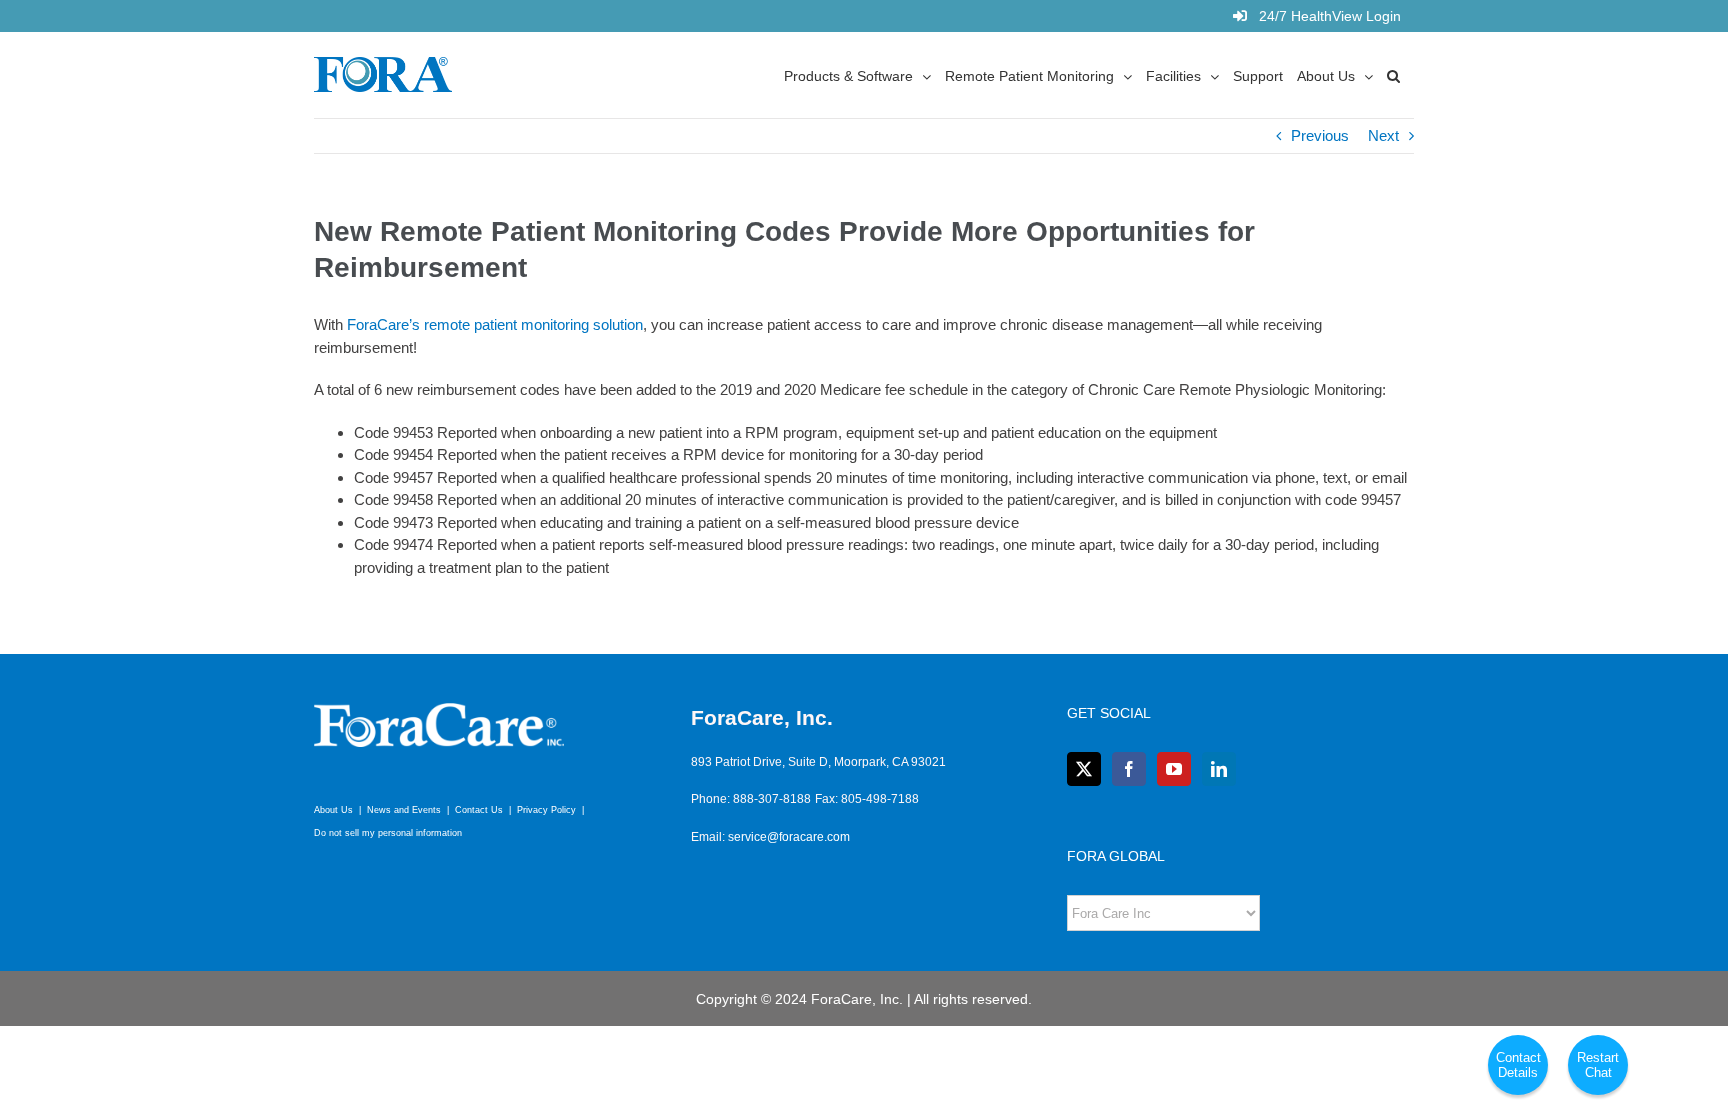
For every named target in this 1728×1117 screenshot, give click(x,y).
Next (1383, 135)
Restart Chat (1598, 1065)
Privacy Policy (546, 810)
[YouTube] (1174, 769)
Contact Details (1518, 1065)
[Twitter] (1084, 769)
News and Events (404, 810)
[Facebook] (1129, 769)
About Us (333, 810)
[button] (1393, 75)
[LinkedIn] (1219, 769)
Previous (1320, 135)
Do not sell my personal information (388, 833)
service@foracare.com (789, 837)
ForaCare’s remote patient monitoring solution (495, 324)
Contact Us (479, 810)
